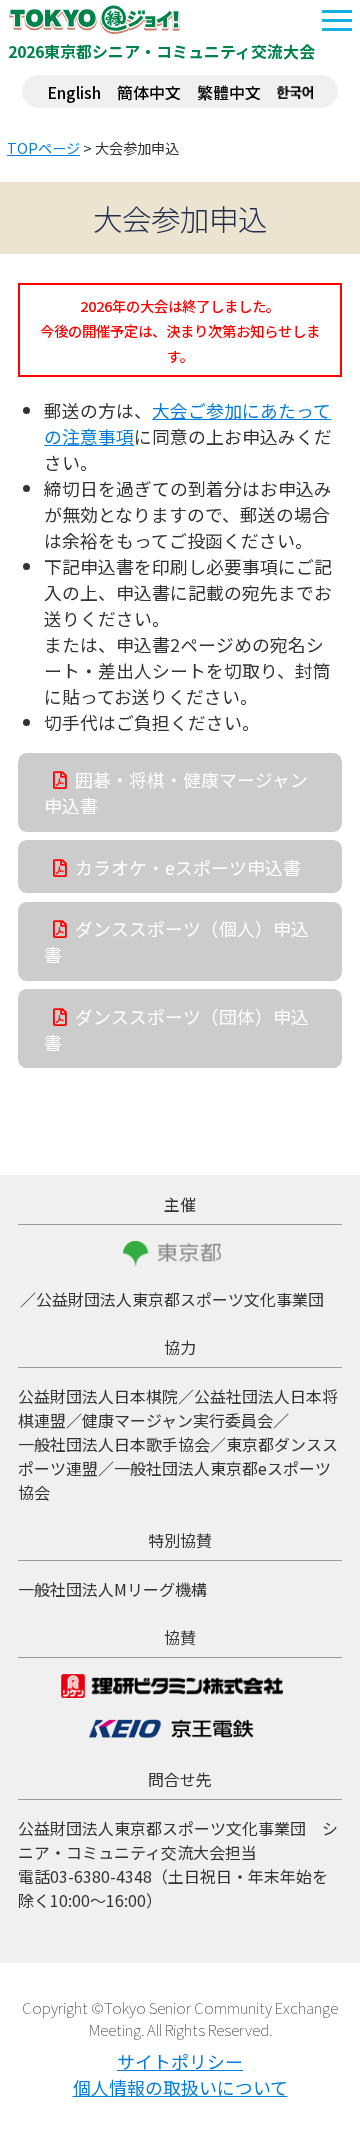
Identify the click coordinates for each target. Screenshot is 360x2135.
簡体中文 (149, 92)
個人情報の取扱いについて (180, 2087)
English (74, 92)
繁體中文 (229, 92)
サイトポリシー (180, 2061)
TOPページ (43, 148)
